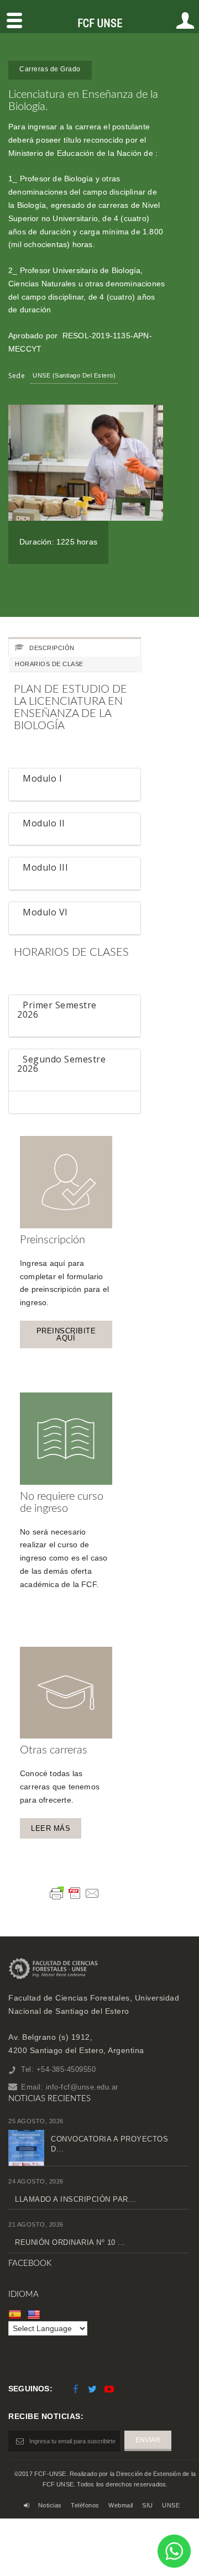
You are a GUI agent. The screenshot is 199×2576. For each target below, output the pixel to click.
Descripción (51, 648)
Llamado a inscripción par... (75, 2199)
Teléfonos (85, 2505)
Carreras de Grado (50, 69)
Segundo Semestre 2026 (61, 1064)
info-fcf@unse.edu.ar (82, 2087)
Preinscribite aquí (66, 1334)
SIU (148, 2505)
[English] (35, 2314)
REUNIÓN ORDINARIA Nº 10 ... (70, 2242)
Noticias (50, 2505)
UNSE (171, 2505)
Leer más (51, 1828)
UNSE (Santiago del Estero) (74, 375)
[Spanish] (16, 2314)
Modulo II (44, 824)
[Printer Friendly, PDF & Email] (75, 1893)
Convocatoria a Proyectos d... (109, 2144)
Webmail (121, 2505)
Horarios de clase (49, 664)
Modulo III (45, 868)
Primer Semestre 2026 (57, 1010)
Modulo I (42, 779)
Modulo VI (45, 913)
